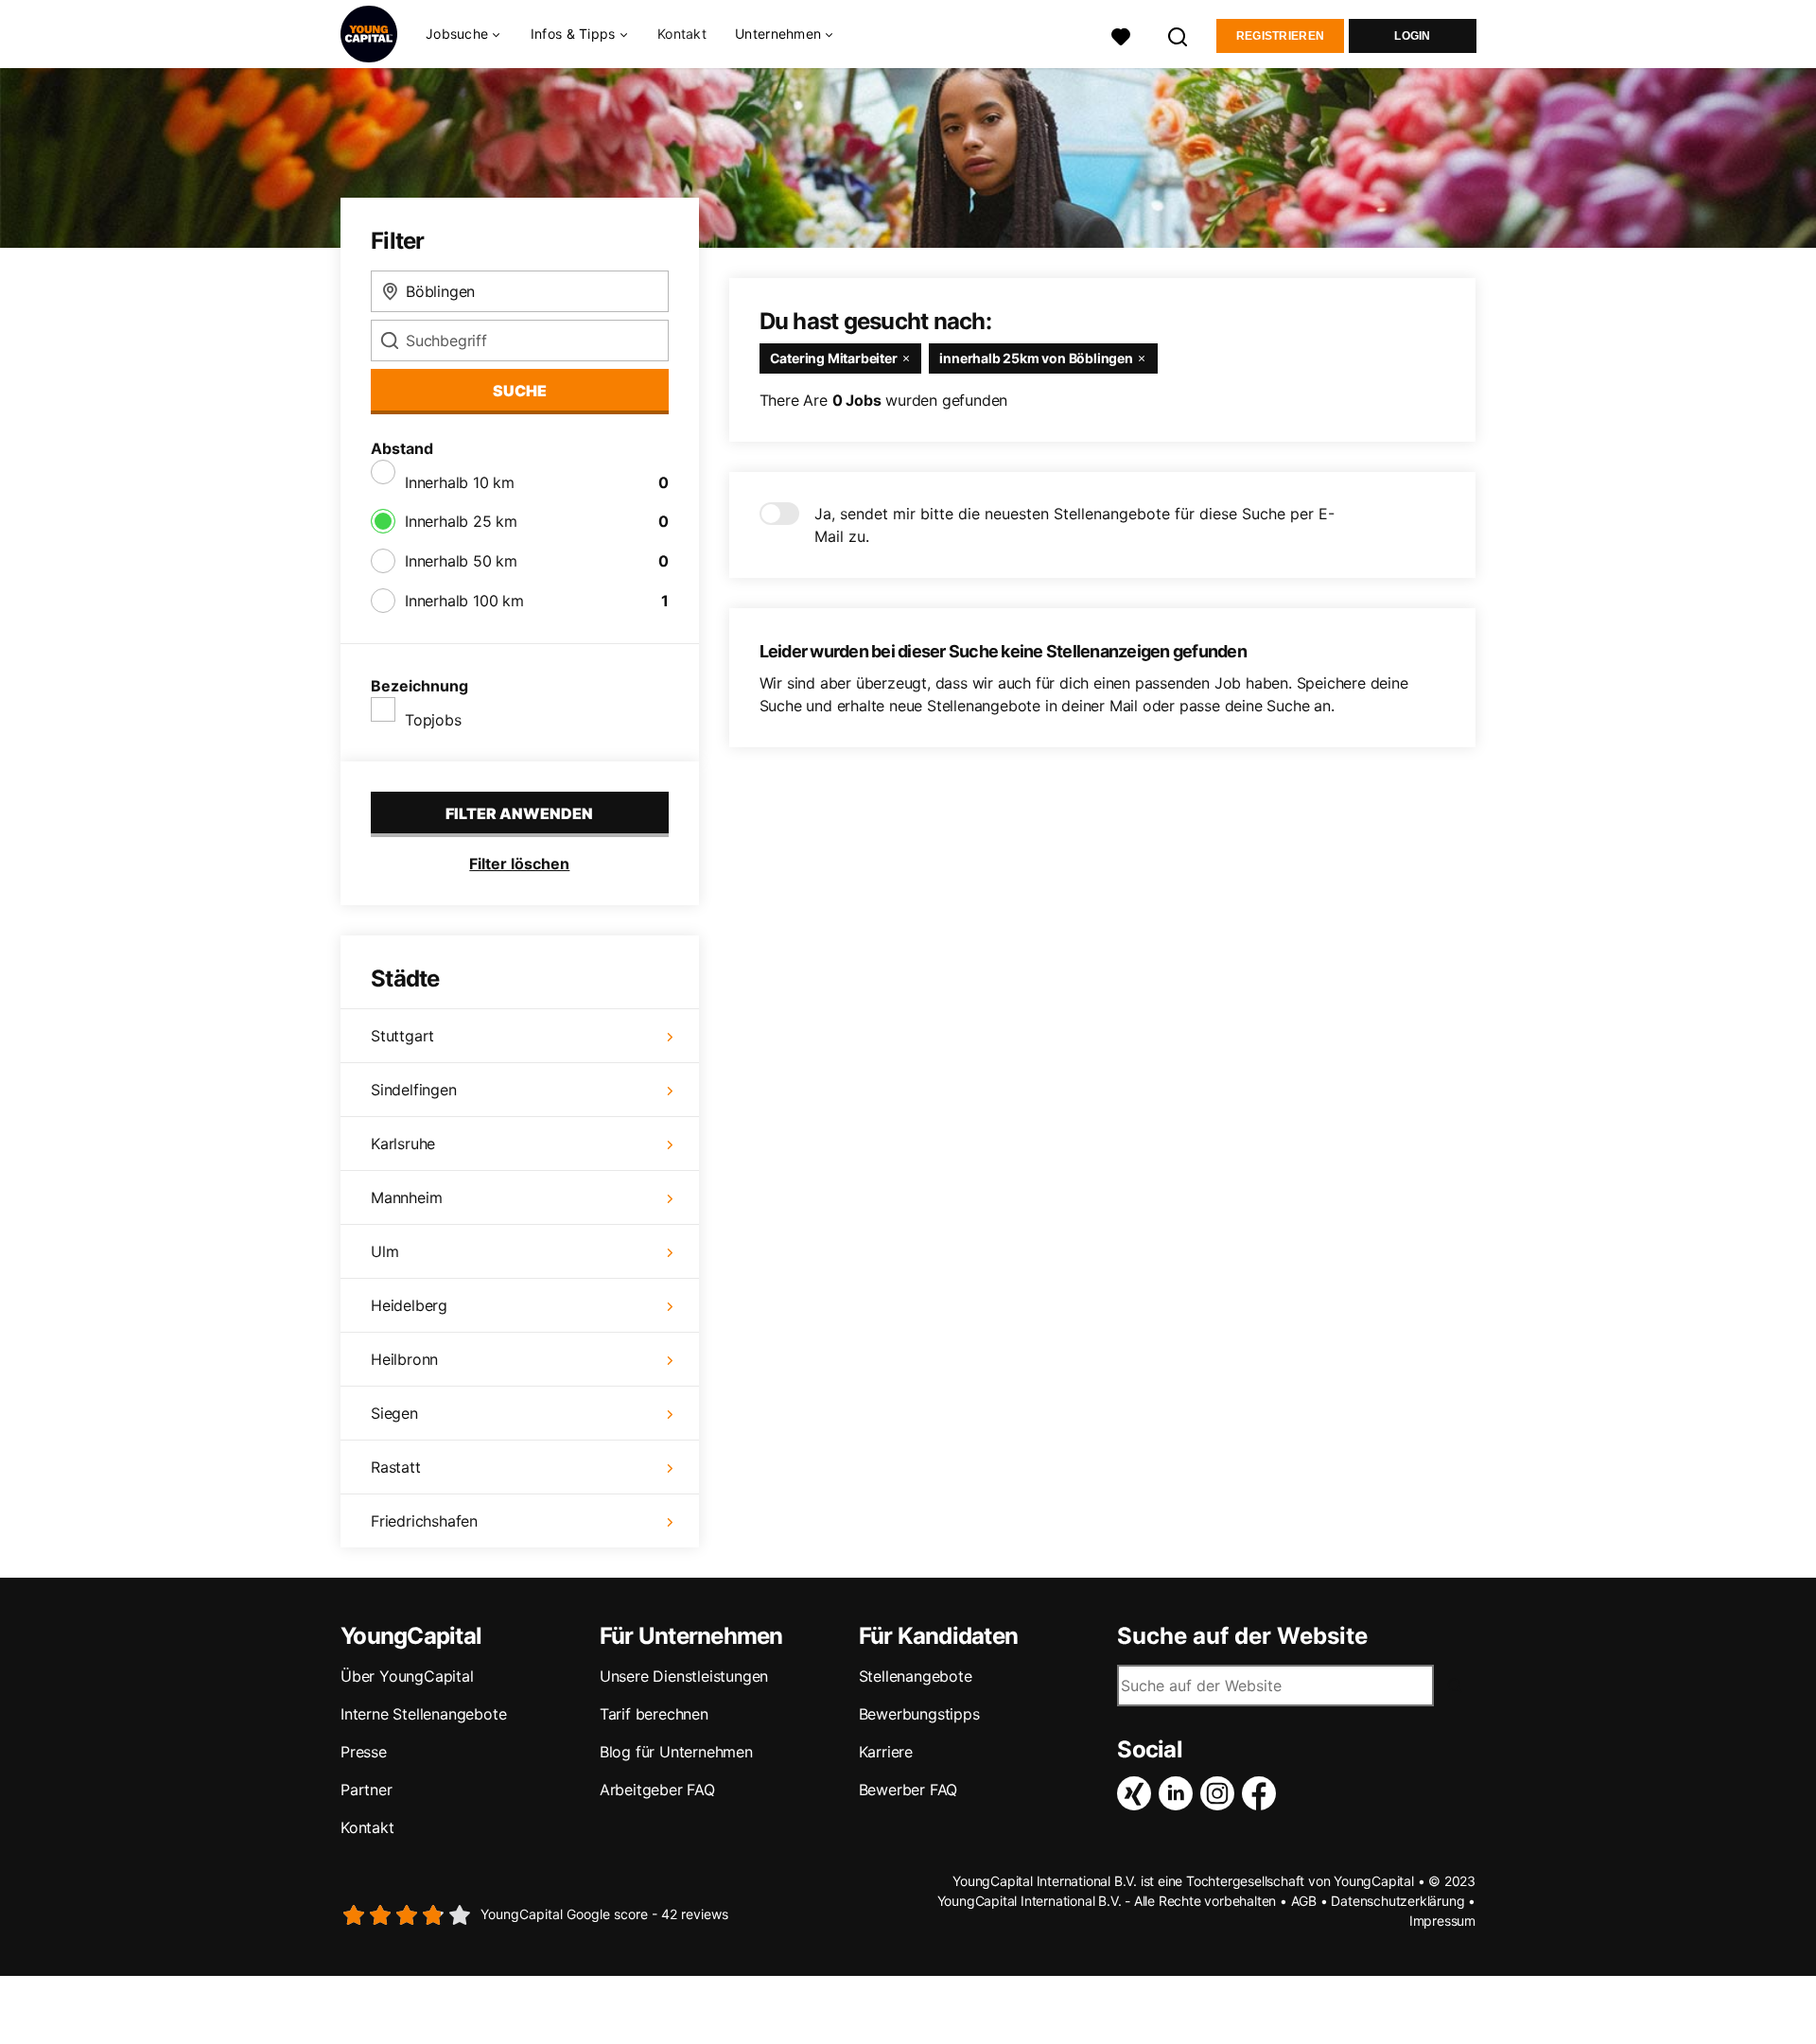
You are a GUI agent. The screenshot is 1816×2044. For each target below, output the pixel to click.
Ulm (384, 1251)
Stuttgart (402, 1036)
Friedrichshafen (424, 1521)
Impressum (1442, 1921)
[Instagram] (1221, 1793)
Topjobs (433, 720)
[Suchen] (1179, 35)
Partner (367, 1790)
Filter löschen (519, 864)
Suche (520, 391)
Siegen (394, 1413)
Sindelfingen (414, 1090)
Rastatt (396, 1467)
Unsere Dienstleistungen (684, 1676)
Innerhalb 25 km (461, 521)
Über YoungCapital (407, 1676)
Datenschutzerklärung (1397, 1901)
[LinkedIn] (1179, 1793)
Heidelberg (409, 1305)
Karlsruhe (403, 1144)
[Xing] (1138, 1793)
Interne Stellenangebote (423, 1714)
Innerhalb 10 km (460, 482)
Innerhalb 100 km (464, 601)
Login (1413, 36)
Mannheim (406, 1197)
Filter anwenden (519, 813)
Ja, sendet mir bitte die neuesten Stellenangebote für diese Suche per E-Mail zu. (1074, 525)
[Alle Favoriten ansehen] (1121, 35)
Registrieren (1281, 36)
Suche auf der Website (1242, 1636)
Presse (364, 1752)
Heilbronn (404, 1359)
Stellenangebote (916, 1676)
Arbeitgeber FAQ (657, 1790)
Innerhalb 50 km (461, 561)
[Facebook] (1263, 1793)
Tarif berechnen (654, 1714)
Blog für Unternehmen (676, 1752)
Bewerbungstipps (919, 1714)
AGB (1304, 1901)
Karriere (886, 1752)
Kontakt (682, 34)
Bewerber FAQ (908, 1790)
